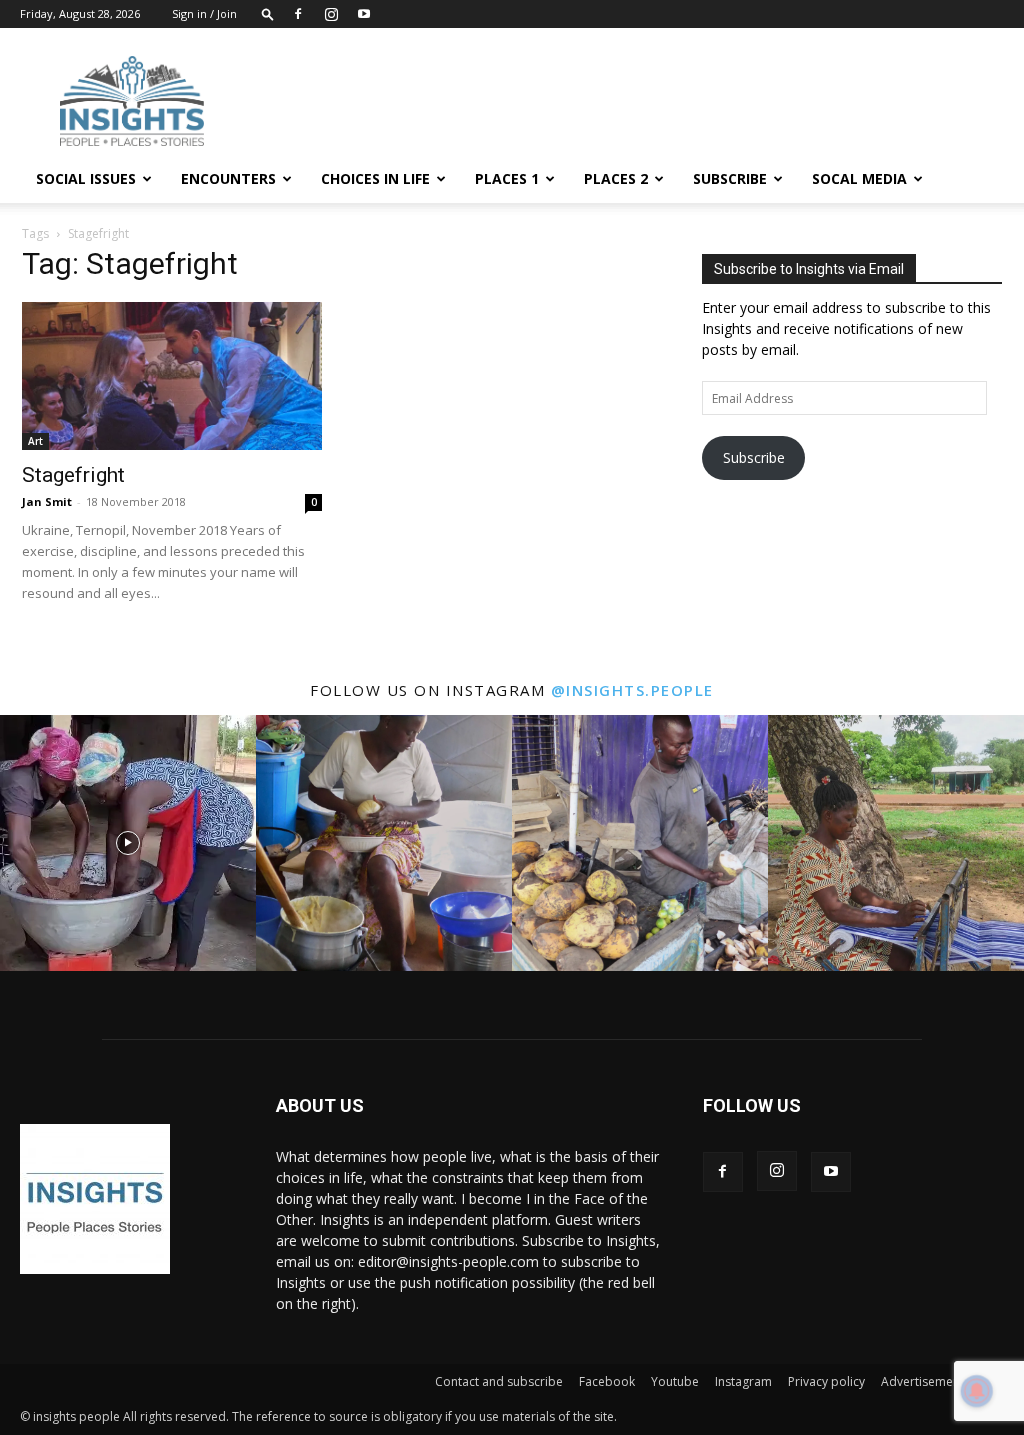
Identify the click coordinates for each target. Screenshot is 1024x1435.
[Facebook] (298, 14)
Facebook (607, 1381)
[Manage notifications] (977, 1391)
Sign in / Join (204, 13)
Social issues (86, 178)
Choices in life (375, 178)
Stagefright (73, 475)
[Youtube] (364, 14)
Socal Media (859, 178)
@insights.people (632, 690)
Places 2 (616, 178)
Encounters (228, 178)
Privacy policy (826, 1381)
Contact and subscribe (499, 1381)
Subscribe (730, 178)
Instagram (743, 1381)
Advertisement (922, 1381)
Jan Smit (47, 501)
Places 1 (507, 178)
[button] (268, 13)
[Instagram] (331, 14)
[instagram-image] (128, 843)
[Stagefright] (172, 376)
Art (35, 441)
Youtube (675, 1381)
